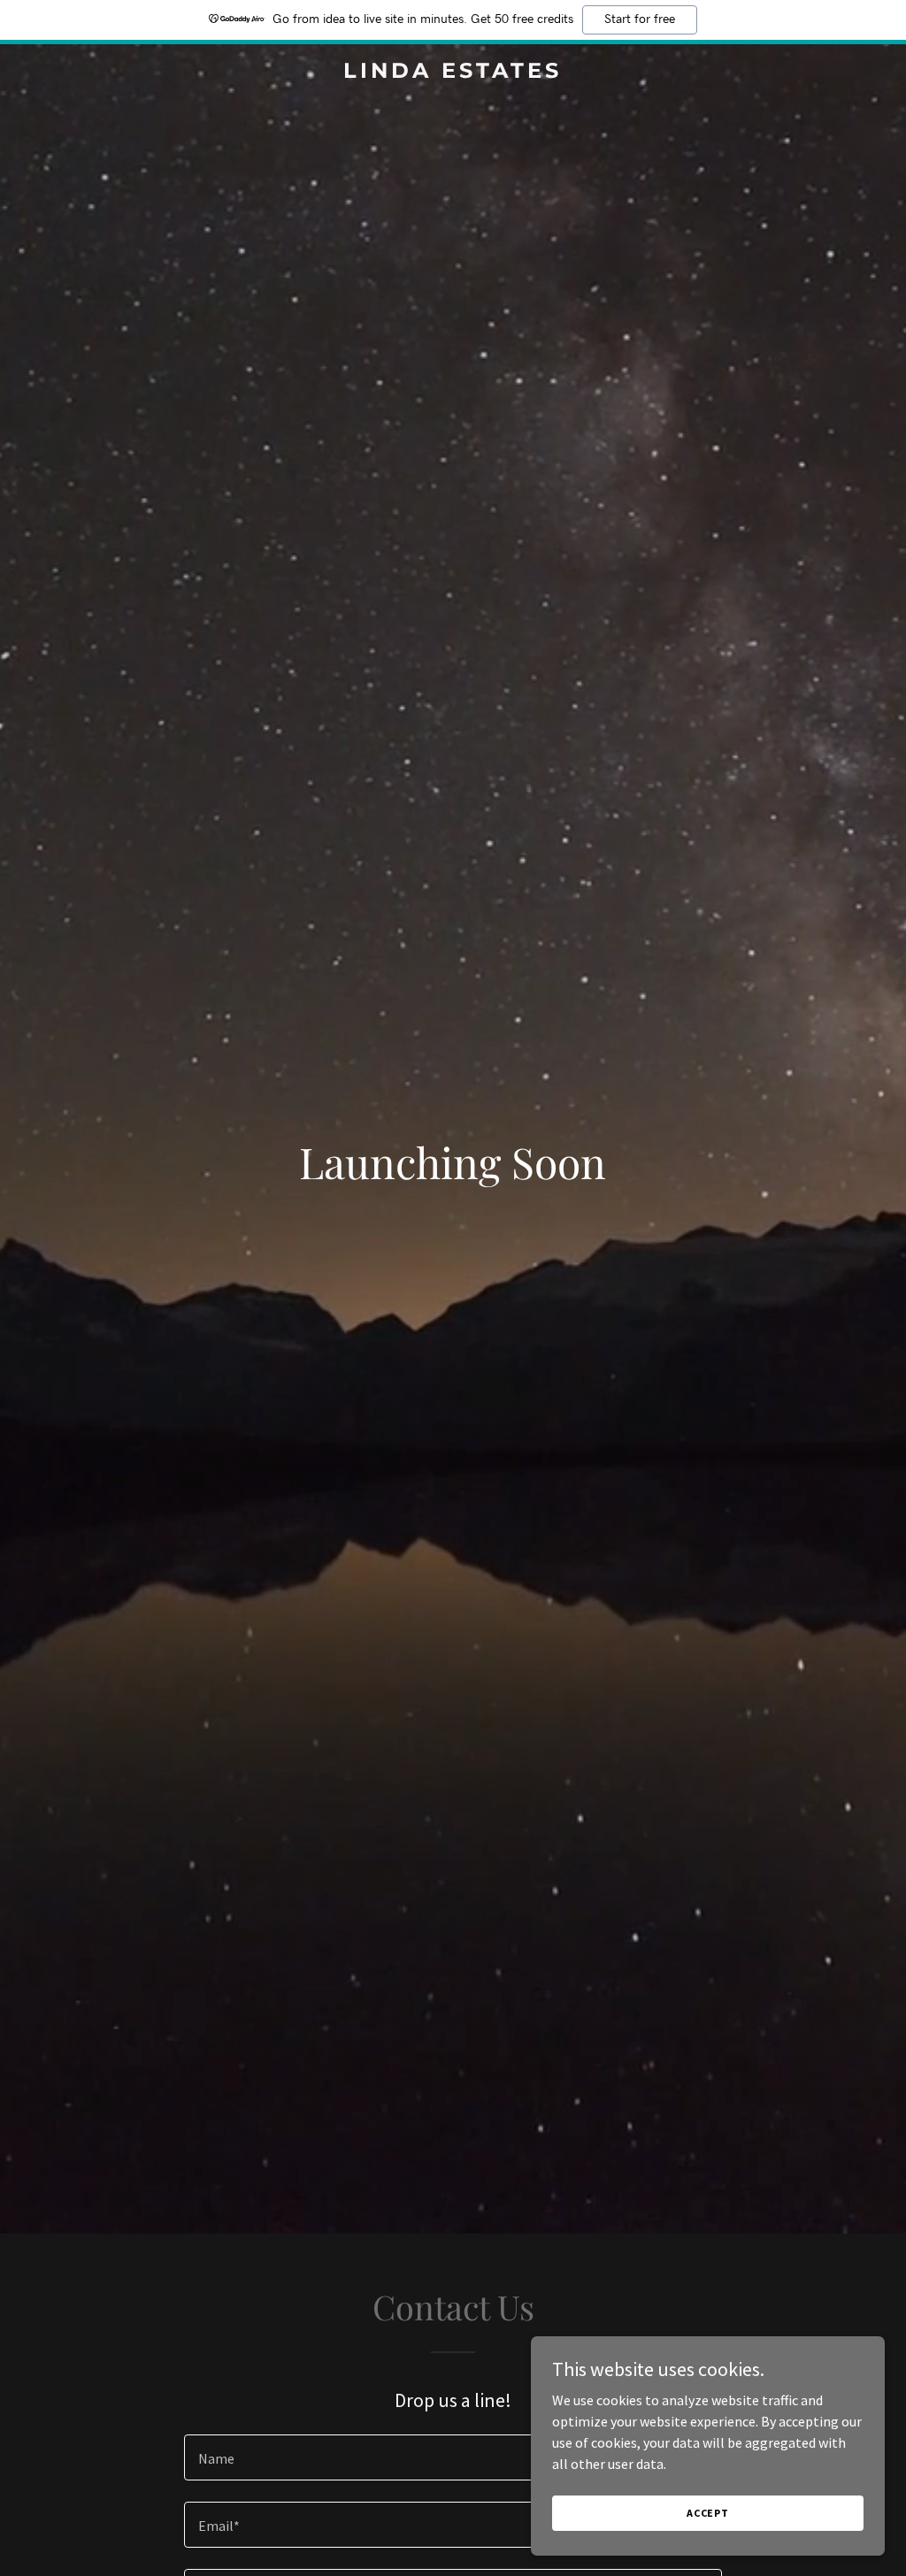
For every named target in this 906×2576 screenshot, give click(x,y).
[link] (453, 73)
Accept (708, 2513)
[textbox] (453, 2457)
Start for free (640, 19)
